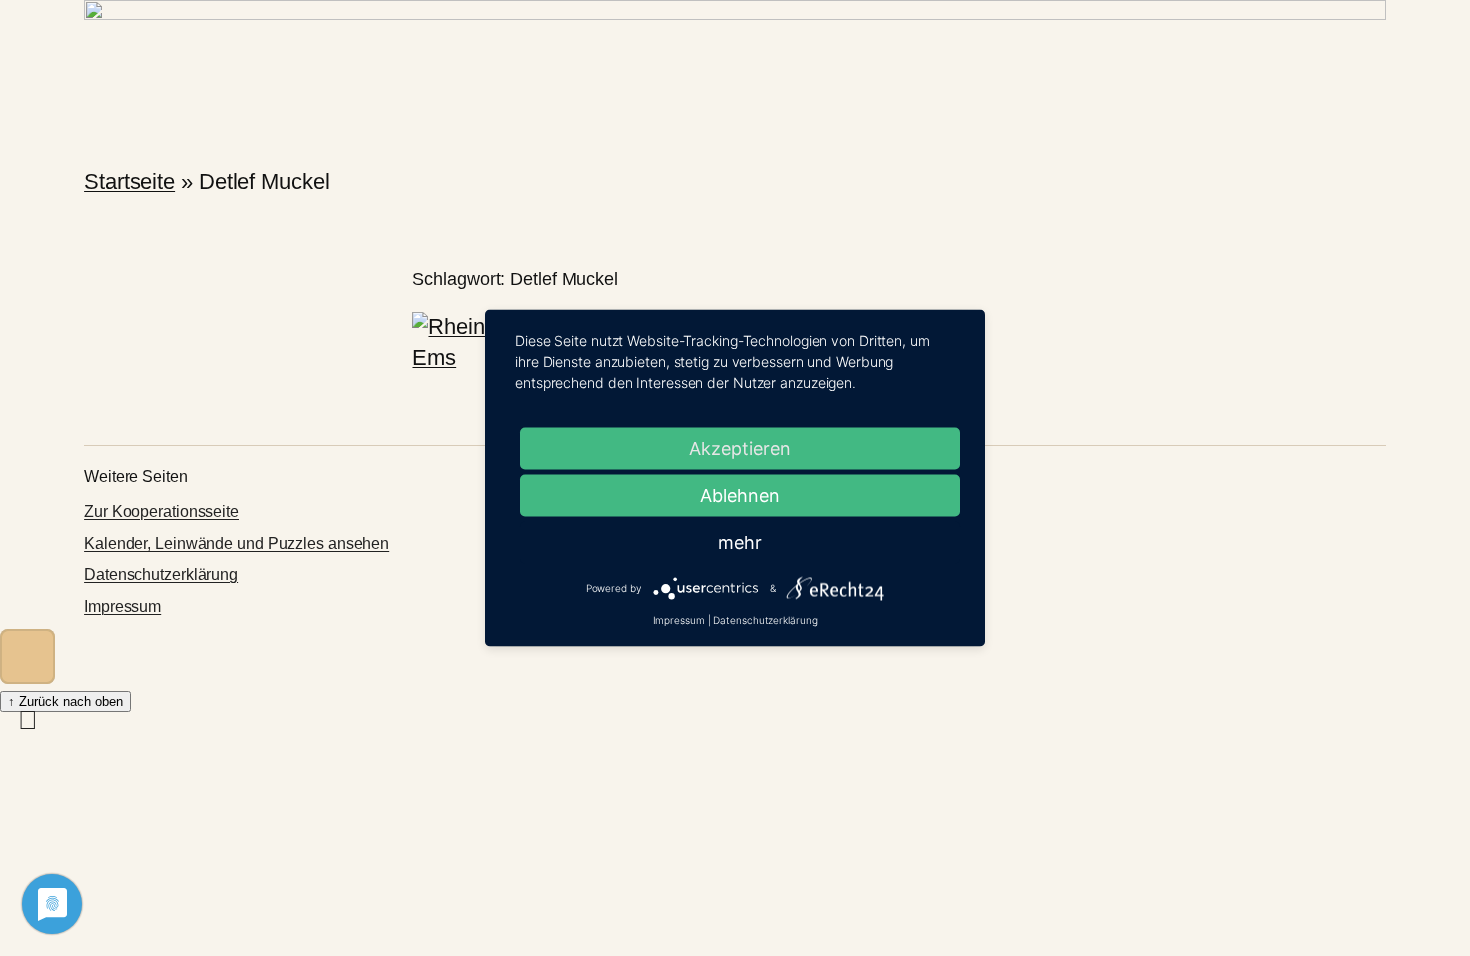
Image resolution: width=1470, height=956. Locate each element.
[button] (27, 656)
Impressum (122, 606)
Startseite (129, 181)
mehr (740, 542)
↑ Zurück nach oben (65, 701)
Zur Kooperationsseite (161, 511)
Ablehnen (740, 495)
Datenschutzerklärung (161, 574)
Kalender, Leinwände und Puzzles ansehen (236, 543)
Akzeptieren (740, 448)
